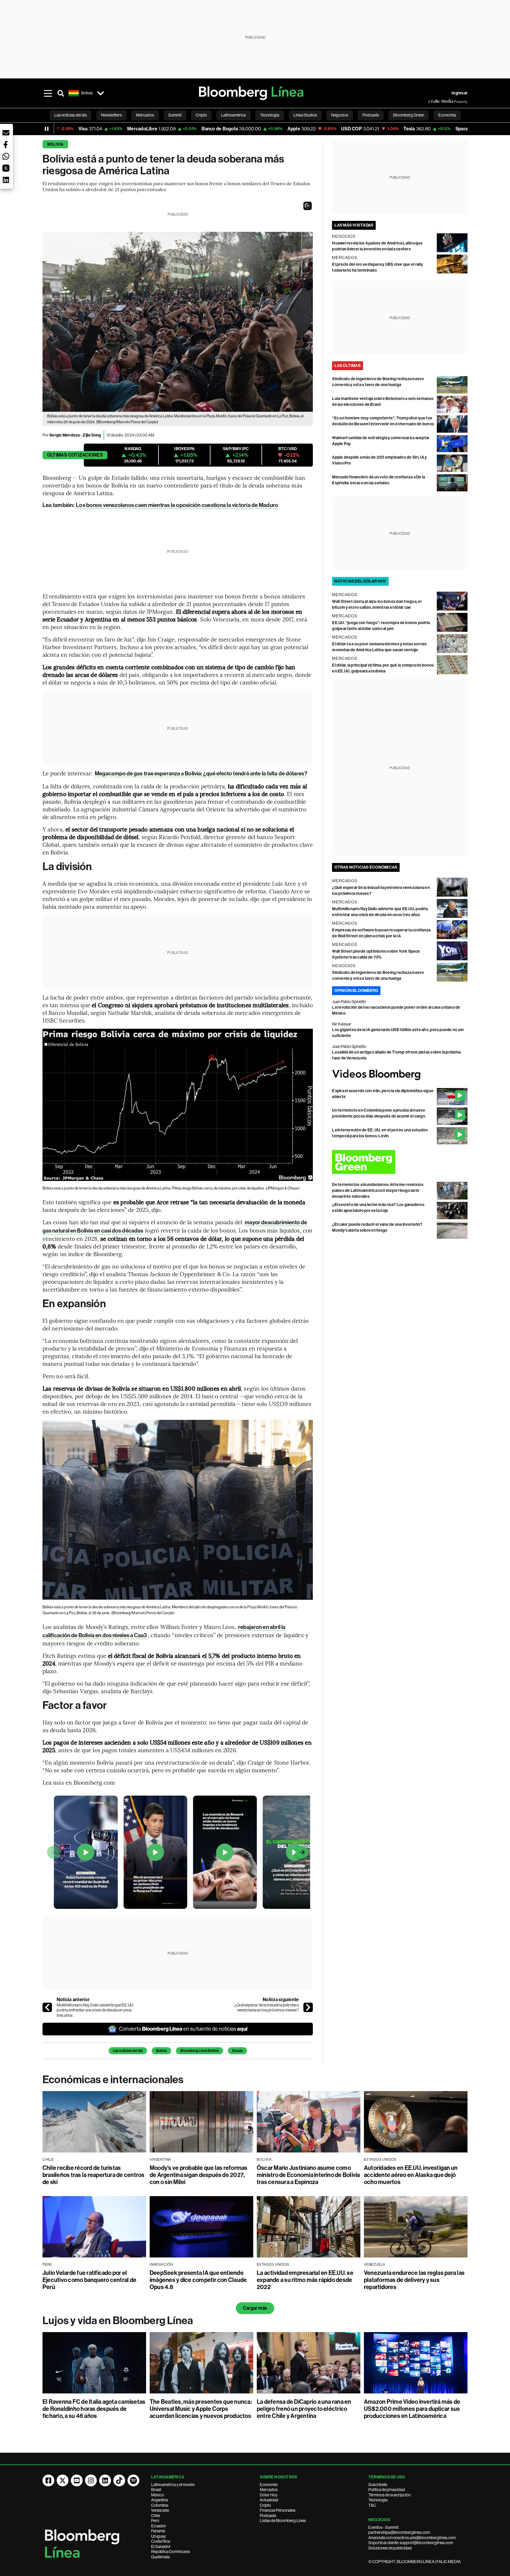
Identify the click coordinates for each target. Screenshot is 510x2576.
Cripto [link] (201, 115)
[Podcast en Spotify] (133, 2480)
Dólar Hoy (269, 2495)
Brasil (156, 2490)
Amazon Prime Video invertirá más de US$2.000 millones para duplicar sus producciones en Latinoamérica (412, 2409)
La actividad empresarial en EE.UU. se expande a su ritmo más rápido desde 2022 (305, 2280)
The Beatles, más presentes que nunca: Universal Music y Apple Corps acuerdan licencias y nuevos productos (201, 2409)
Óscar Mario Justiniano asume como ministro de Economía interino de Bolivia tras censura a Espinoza (308, 2175)
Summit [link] (175, 115)
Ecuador (159, 2526)
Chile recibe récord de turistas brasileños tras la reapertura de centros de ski (94, 2175)
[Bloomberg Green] (400, 1162)
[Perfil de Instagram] (91, 2480)
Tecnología (378, 2500)
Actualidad (269, 2500)
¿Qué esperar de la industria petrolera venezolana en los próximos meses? (267, 2008)
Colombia (160, 2505)
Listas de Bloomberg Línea (283, 2521)
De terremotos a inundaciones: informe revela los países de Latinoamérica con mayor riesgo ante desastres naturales (378, 1191)
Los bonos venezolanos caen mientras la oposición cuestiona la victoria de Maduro (177, 505)
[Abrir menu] (48, 93)
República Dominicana (170, 2552)
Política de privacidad (387, 2490)
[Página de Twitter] (63, 2480)
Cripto (265, 2505)
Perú (155, 2521)
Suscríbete (378, 2485)
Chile (156, 2516)
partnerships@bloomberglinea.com (399, 2532)
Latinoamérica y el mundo (173, 2485)
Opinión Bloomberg (356, 991)
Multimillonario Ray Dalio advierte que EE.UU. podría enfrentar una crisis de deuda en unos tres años (95, 2010)
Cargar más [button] (255, 2308)
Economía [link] (447, 115)
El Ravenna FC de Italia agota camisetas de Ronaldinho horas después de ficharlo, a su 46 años (94, 2409)
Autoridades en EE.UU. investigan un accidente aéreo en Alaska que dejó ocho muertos (411, 2175)
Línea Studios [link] (305, 115)
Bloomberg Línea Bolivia (200, 2051)
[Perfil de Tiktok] (119, 2480)
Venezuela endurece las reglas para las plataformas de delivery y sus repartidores (414, 2280)
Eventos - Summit (383, 2527)
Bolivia (55, 144)
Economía (269, 2485)
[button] (308, 206)
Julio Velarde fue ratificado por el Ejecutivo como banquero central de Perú (89, 2280)
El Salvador (161, 2547)
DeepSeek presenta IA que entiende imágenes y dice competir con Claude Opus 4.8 (198, 2280)
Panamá (158, 2531)
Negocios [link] (340, 115)
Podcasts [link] (371, 115)
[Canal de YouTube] (77, 2480)
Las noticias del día (128, 2051)
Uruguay (158, 2536)
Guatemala (160, 2557)
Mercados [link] (145, 115)
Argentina (160, 2500)
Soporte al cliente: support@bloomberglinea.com (411, 2543)
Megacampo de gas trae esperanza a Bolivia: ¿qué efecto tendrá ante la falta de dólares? (201, 773)
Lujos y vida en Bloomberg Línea (118, 2321)
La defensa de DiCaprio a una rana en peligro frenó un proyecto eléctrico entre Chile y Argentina (304, 2409)
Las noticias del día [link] (71, 115)
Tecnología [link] (270, 115)
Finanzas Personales (278, 2510)
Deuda (237, 2051)
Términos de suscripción (389, 2495)
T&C (372, 2505)
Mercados (269, 2490)
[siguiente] (308, 2007)
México (158, 2495)
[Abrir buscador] (61, 93)
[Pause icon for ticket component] (47, 129)
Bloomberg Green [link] (409, 115)
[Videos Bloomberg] (400, 1075)
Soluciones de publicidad (390, 2548)
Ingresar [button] (460, 93)
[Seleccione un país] (100, 93)
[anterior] (47, 2007)
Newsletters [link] (111, 115)
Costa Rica (161, 2541)
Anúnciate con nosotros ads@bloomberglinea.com (412, 2538)
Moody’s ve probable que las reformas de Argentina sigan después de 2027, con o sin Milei (199, 2175)
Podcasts (268, 2516)
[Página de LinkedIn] (105, 2480)
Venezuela (160, 2510)
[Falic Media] (432, 101)
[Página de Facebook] (48, 2480)
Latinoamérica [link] (233, 115)
